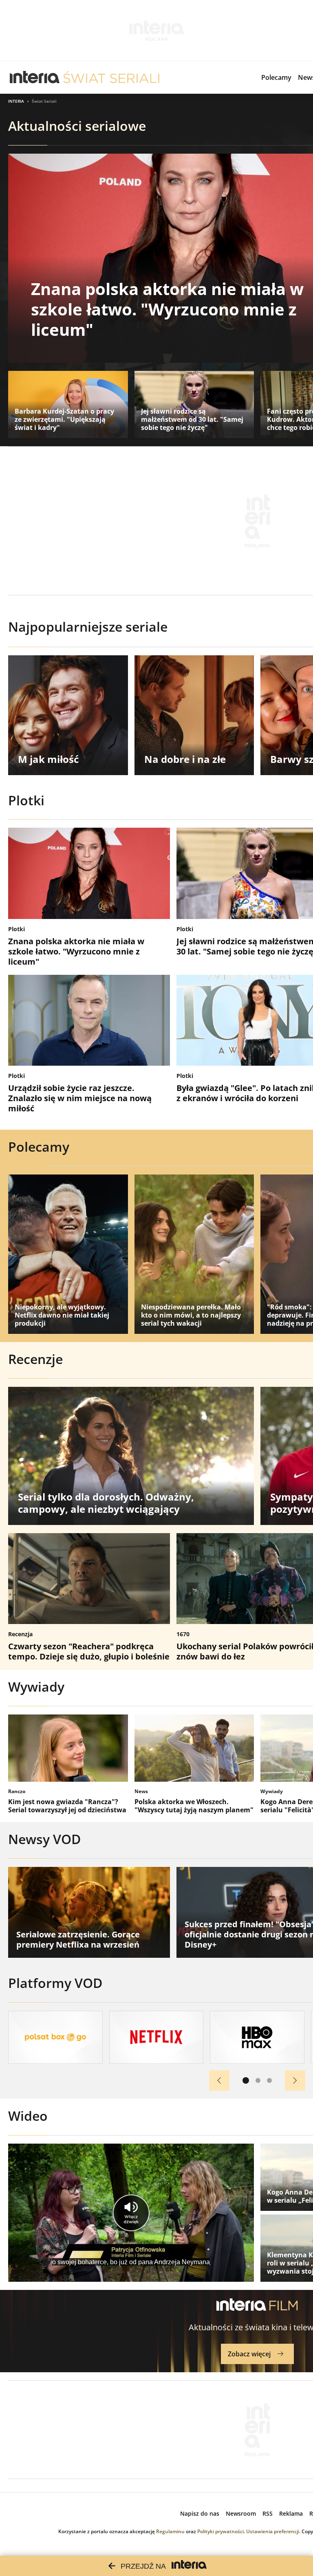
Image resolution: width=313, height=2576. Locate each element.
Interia (16, 101)
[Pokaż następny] (295, 2080)
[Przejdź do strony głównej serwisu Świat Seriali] (111, 77)
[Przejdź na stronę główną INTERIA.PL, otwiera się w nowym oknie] (35, 77)
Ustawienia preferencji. (273, 2531)
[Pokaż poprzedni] (219, 2080)
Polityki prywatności (220, 2531)
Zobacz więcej (249, 2354)
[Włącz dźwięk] (131, 2213)
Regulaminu (170, 2531)
